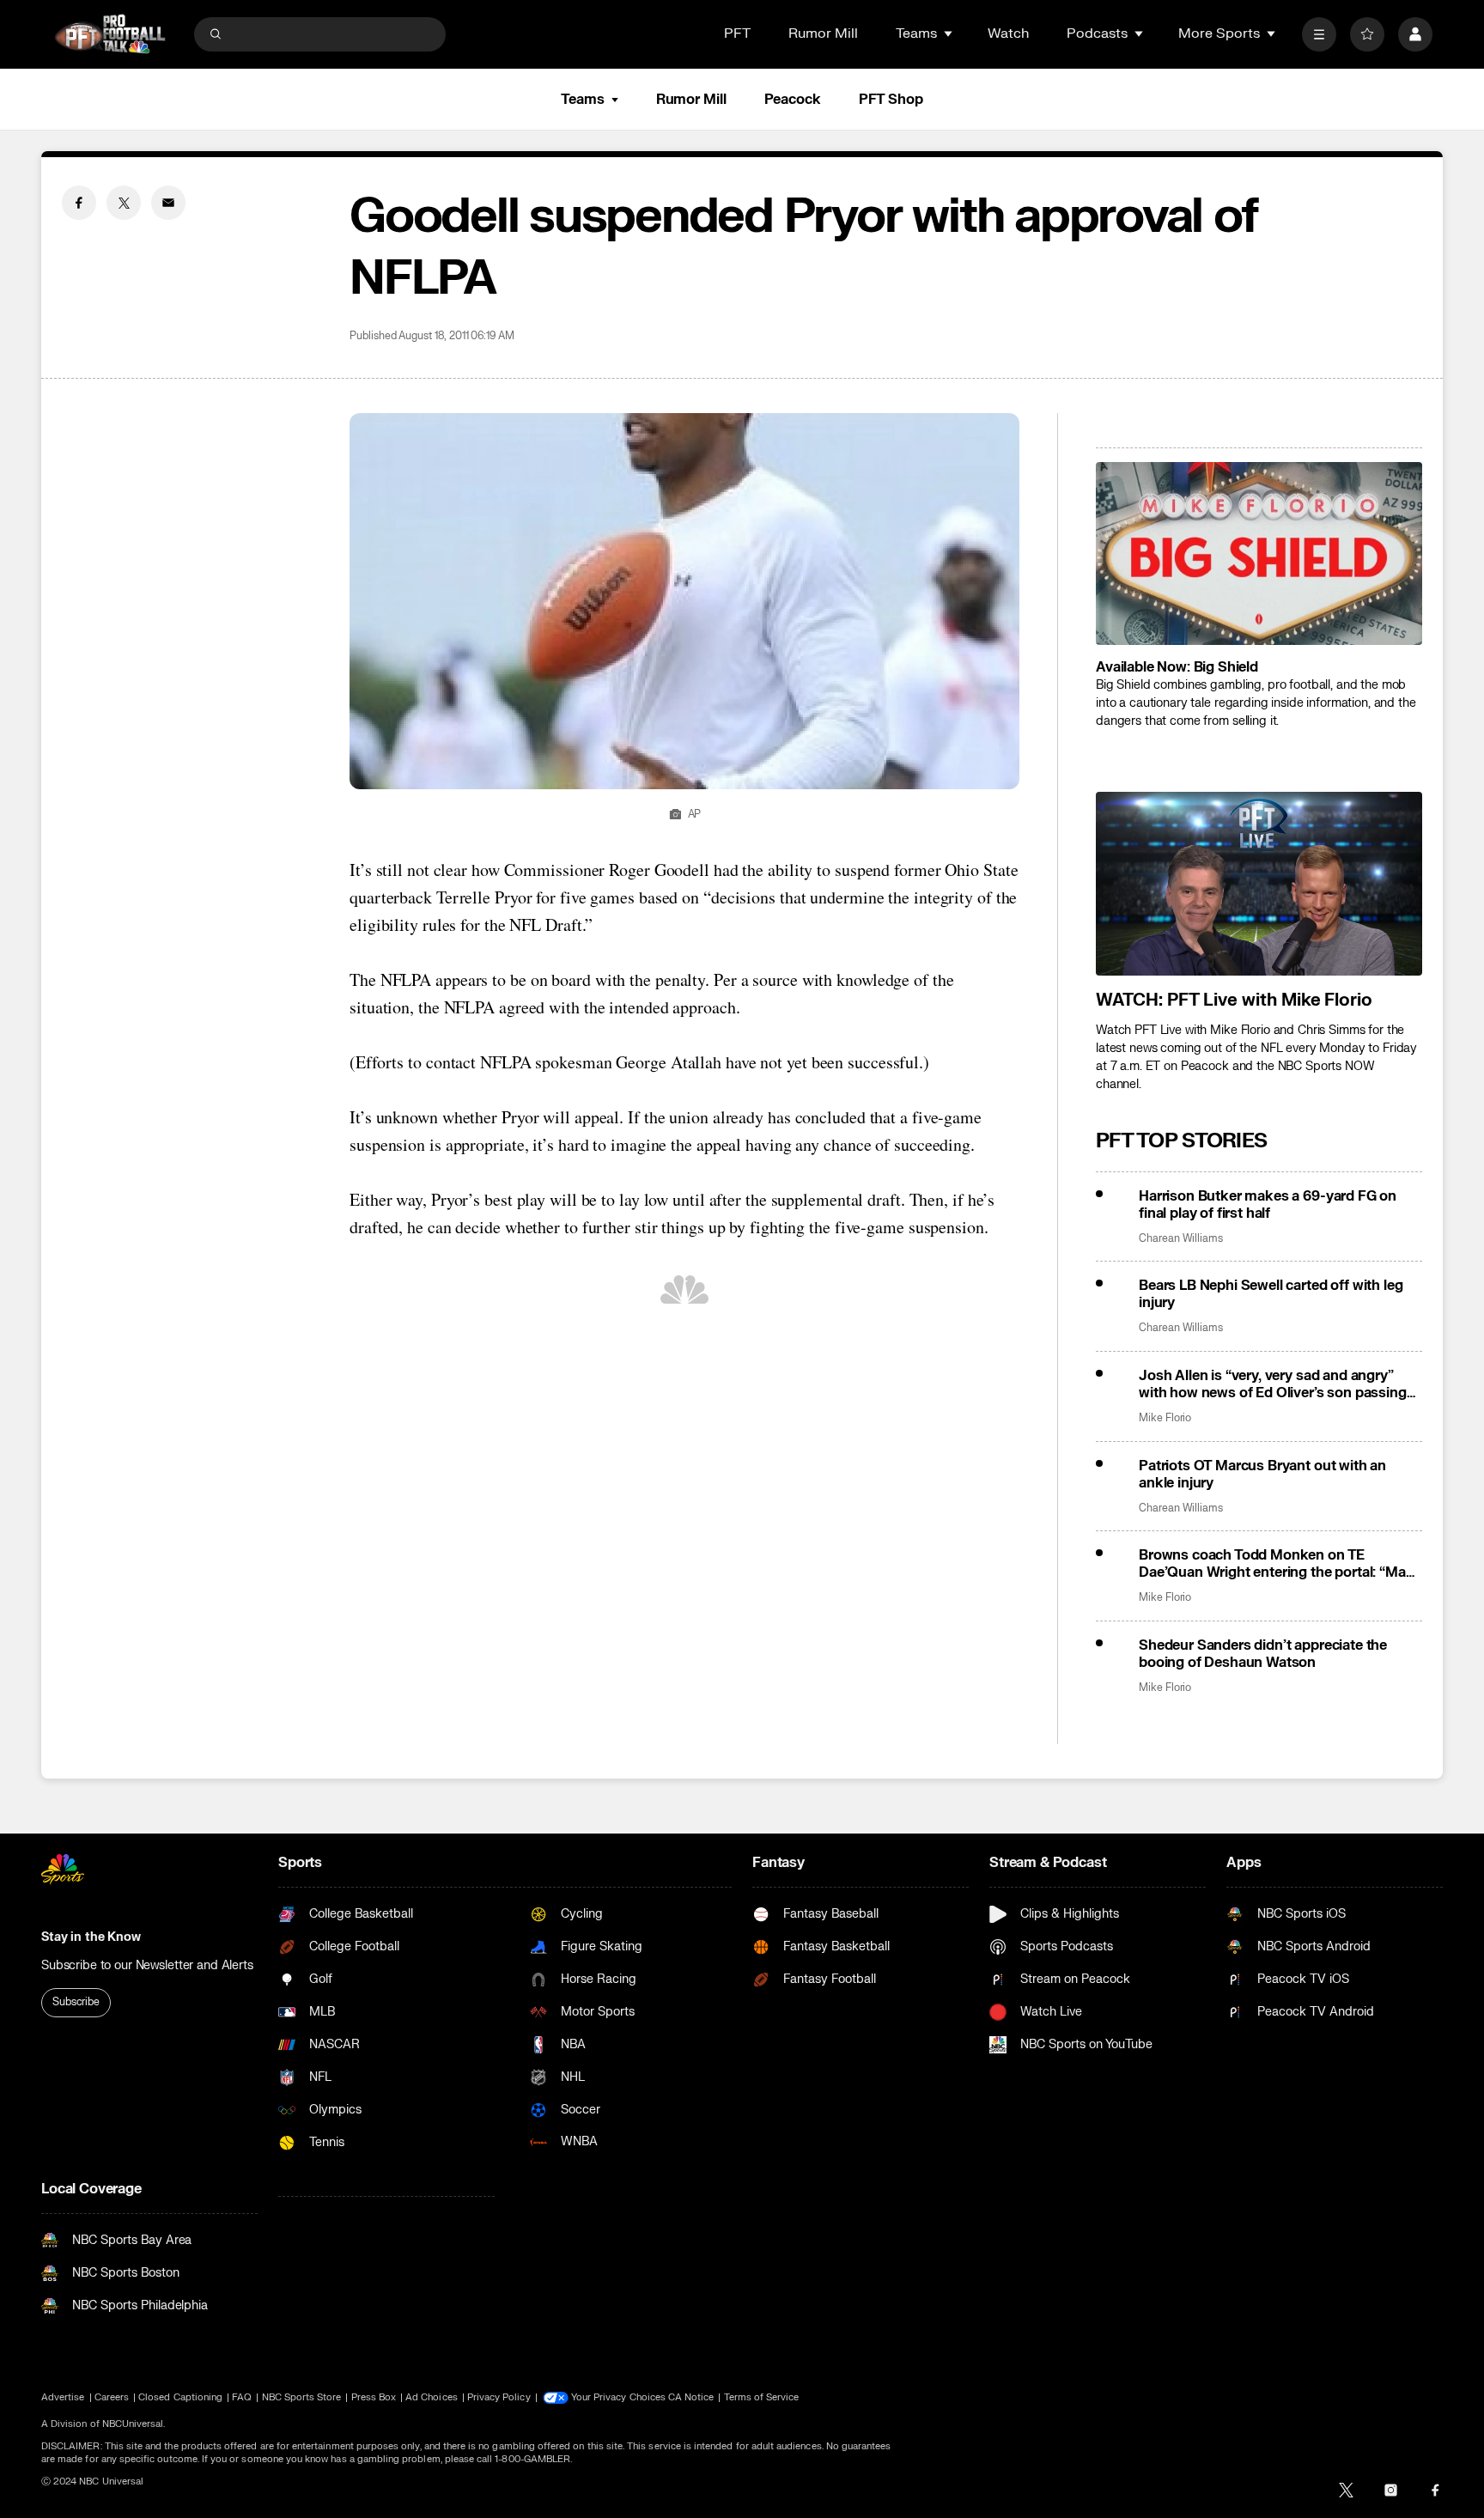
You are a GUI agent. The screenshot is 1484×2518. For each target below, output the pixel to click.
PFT (737, 33)
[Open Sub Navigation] (949, 33)
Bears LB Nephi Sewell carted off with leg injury (1271, 1294)
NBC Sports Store (302, 2397)
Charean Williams (1181, 1239)
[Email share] (168, 203)
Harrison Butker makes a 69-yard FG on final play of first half (1268, 1205)
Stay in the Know (91, 1937)
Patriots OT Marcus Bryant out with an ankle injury (1262, 1475)
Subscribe (76, 2002)
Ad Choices (432, 2397)
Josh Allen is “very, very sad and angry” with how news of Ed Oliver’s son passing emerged (1273, 1384)
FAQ (242, 2397)
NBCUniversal (133, 2424)
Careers (112, 2397)
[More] (1319, 34)
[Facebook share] (79, 203)
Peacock (793, 100)
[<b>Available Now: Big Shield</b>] (1259, 554)
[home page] (110, 34)
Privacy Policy (499, 2397)
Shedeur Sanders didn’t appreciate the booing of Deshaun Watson (1263, 1654)
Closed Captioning (180, 2397)
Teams (582, 100)
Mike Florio (1165, 1418)
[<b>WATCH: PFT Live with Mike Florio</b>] (1259, 884)
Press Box (374, 2397)
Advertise (63, 2397)
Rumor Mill (823, 33)
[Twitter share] (124, 203)
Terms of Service (762, 2397)
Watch (1008, 33)
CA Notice (691, 2397)
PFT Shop (891, 100)
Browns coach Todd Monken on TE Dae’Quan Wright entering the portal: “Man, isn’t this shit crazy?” (1278, 1564)
